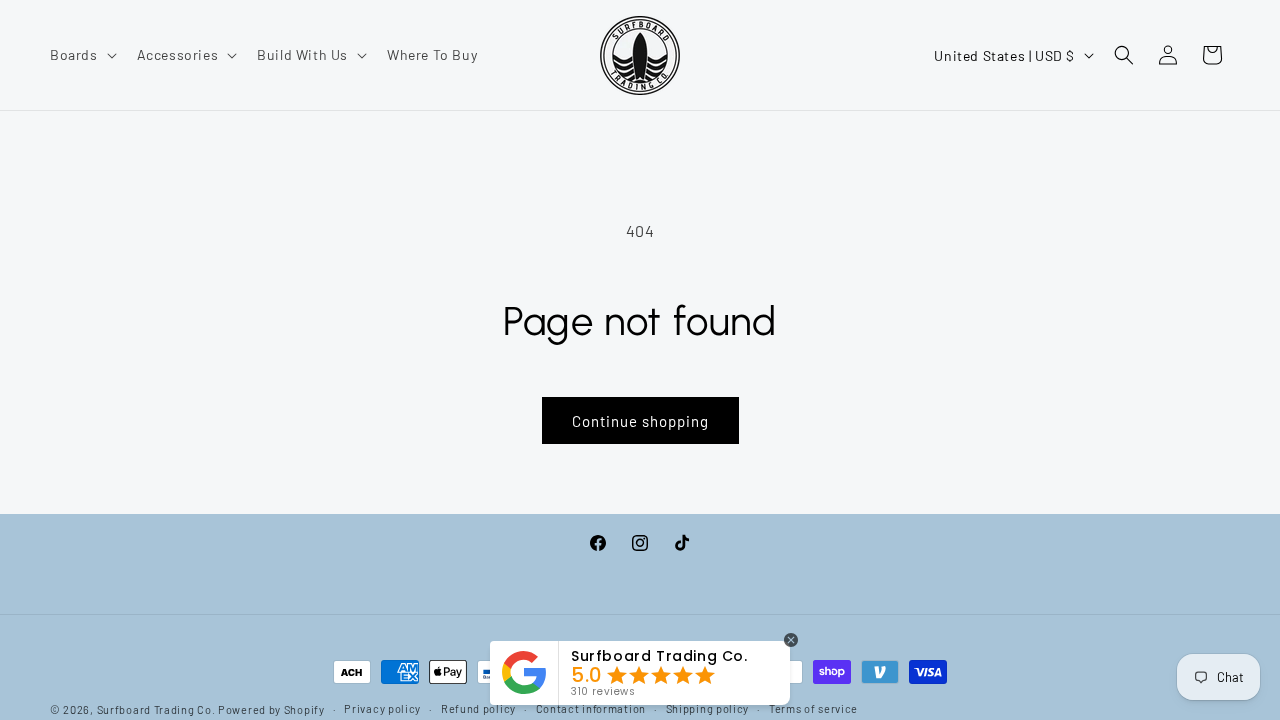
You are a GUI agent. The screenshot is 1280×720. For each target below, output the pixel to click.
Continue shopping (640, 421)
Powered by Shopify (271, 709)
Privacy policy (382, 708)
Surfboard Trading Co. (156, 709)
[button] (81, 55)
